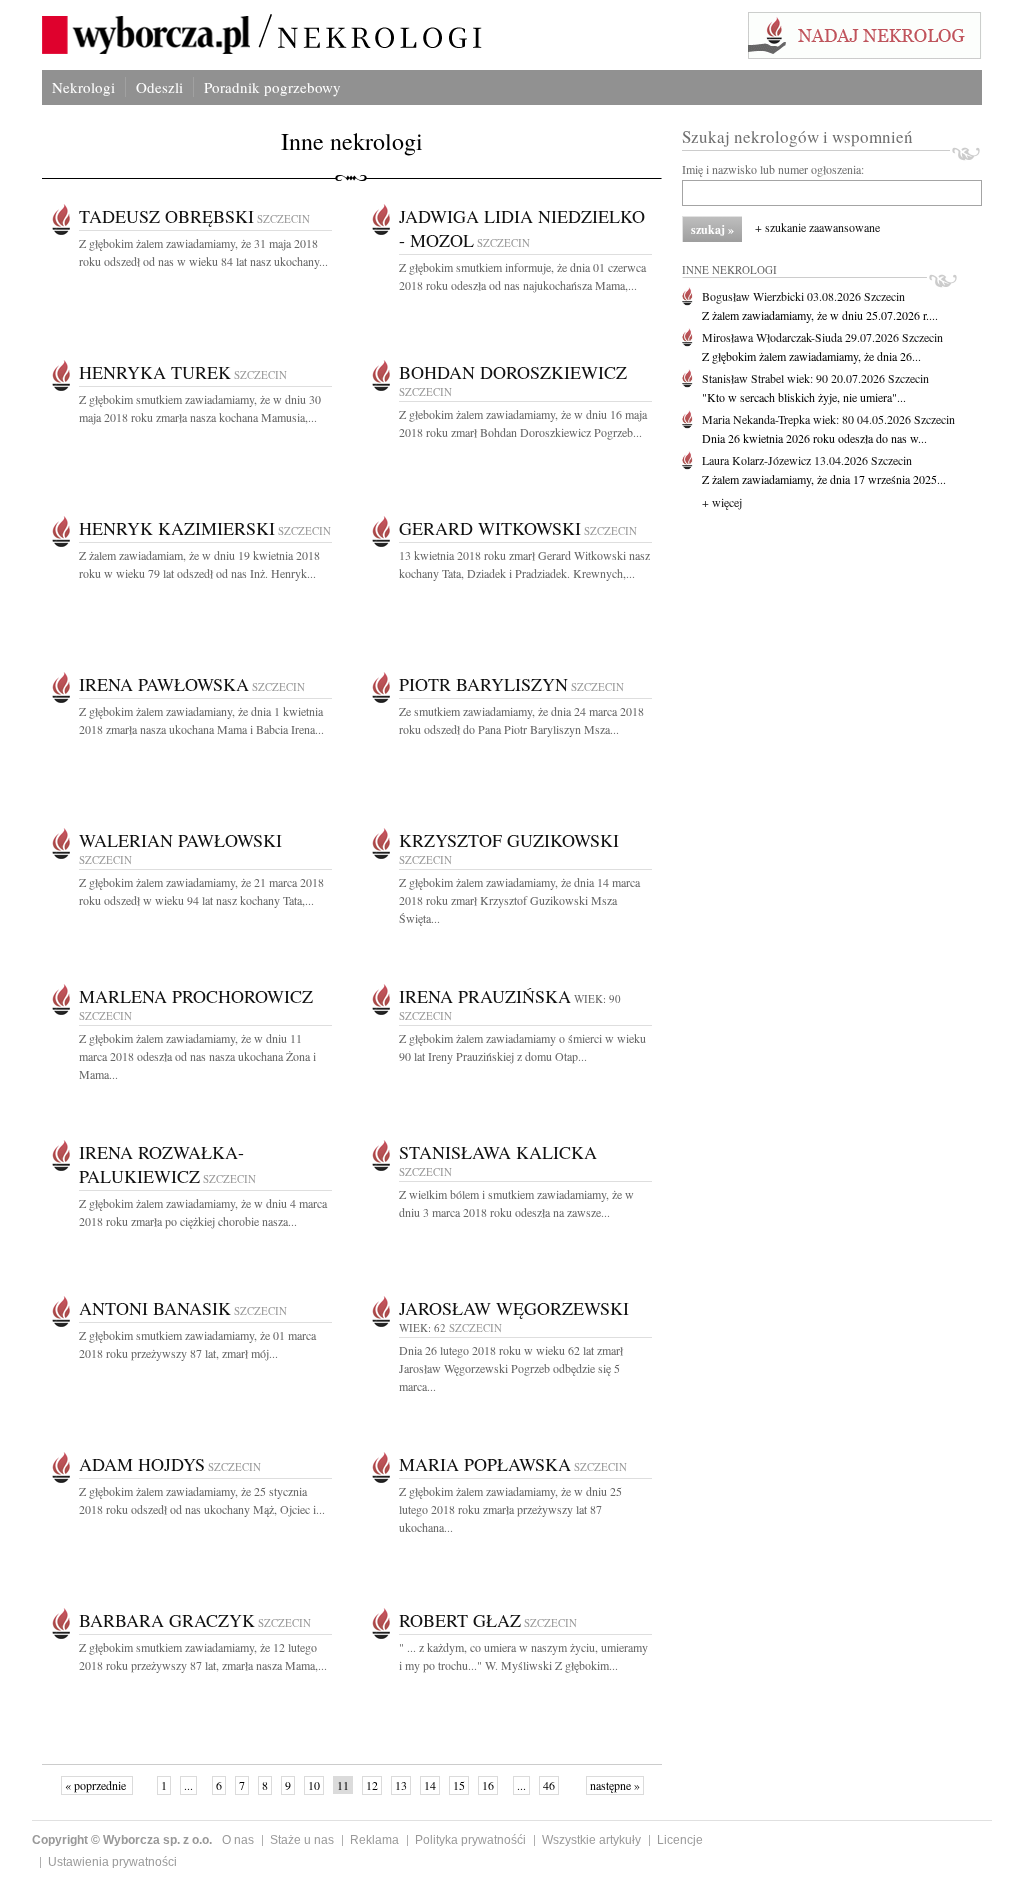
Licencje (680, 1840)
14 (430, 1785)
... (188, 1785)
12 (372, 1785)
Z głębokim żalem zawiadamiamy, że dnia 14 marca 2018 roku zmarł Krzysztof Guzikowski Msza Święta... (519, 900)
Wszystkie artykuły (591, 1840)
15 (459, 1785)
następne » (615, 1785)
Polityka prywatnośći (470, 1840)
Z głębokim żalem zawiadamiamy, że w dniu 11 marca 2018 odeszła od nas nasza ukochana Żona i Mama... (197, 1056)
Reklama (374, 1840)
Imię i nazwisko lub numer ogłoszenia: (773, 169)
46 (549, 1785)
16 (488, 1785)
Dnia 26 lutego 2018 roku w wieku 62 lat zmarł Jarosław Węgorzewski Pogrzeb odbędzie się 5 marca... (511, 1368)
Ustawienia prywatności (112, 1862)
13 (401, 1785)
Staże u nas (302, 1840)
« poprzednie (97, 1785)
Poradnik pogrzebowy (272, 87)
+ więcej (722, 502)
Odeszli (159, 87)
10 (314, 1785)
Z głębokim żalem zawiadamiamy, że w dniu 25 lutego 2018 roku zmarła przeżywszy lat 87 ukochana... (510, 1509)
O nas (238, 1840)
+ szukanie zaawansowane (817, 227)
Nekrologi (83, 87)
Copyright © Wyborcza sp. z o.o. (122, 1840)
